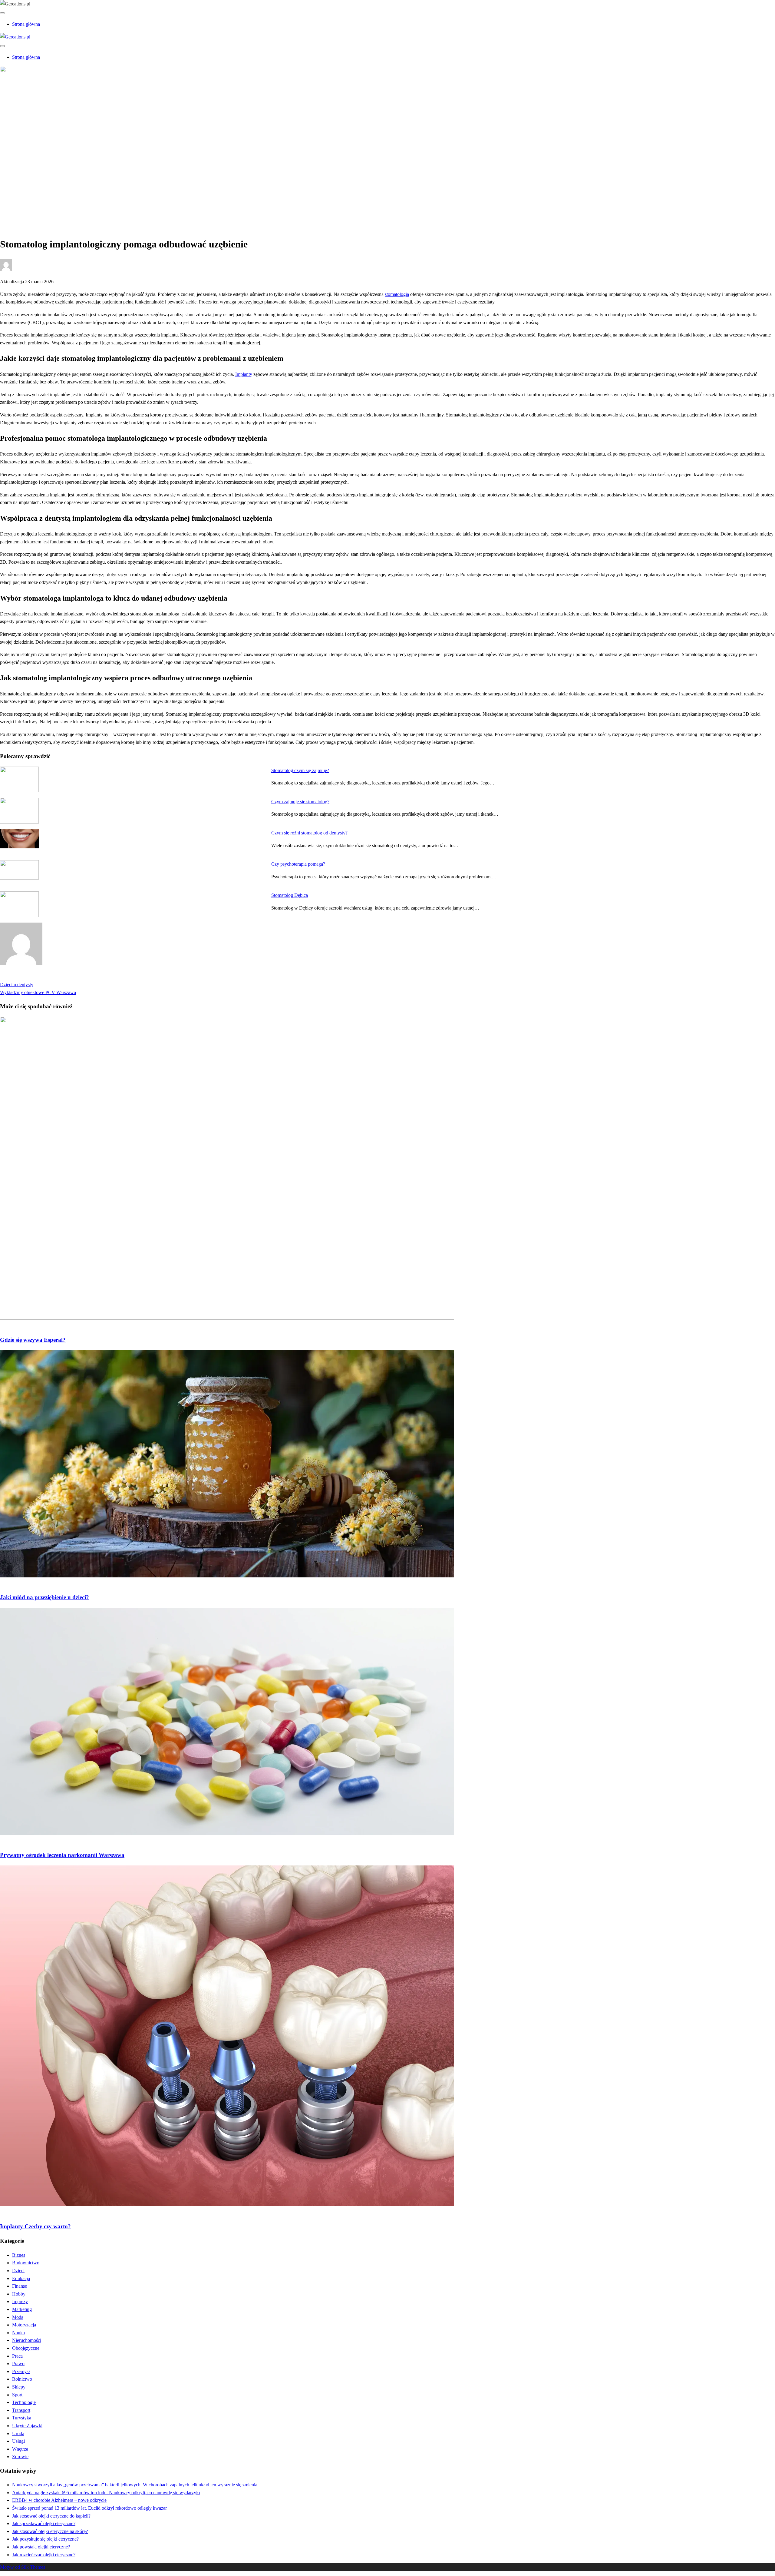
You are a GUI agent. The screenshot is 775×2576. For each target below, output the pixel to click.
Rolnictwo (22, 2379)
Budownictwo (26, 2263)
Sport (17, 2395)
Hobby (19, 2294)
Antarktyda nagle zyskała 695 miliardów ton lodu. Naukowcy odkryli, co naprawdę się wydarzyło (106, 2493)
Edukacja (21, 2278)
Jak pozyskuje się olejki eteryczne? (45, 2539)
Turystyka (22, 2418)
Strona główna (26, 24)
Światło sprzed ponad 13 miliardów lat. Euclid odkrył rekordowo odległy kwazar (89, 2508)
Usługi (18, 2441)
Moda (18, 2317)
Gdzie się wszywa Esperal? (33, 1340)
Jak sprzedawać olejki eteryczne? (44, 2523)
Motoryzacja (24, 2325)
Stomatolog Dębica (290, 895)
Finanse (20, 2286)
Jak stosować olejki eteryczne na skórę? (50, 2531)
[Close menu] (2, 13)
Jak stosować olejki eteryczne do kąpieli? (51, 2516)
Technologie (24, 2402)
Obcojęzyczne (26, 2348)
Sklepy (19, 2387)
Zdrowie (20, 206)
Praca (17, 2356)
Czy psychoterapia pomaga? (298, 864)
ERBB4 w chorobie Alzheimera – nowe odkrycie (59, 2500)
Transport (21, 2410)
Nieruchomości (27, 2340)
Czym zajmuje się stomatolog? (300, 802)
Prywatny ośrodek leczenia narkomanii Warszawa (62, 1855)
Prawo (18, 2364)
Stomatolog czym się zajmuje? (300, 770)
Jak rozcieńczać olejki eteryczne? (44, 2555)
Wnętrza (20, 2449)
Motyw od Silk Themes (23, 2567)
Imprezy (20, 2301)
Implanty (244, 374)
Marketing (22, 2309)
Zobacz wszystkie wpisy (23, 977)
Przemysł (21, 2371)
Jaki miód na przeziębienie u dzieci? (45, 1597)
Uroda (18, 2433)
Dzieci (18, 2271)
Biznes (19, 2255)
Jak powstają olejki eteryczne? (41, 2547)
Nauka (18, 2333)
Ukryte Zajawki (27, 2426)
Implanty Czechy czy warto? (35, 2226)
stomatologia (397, 294)
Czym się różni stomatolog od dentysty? (309, 833)
